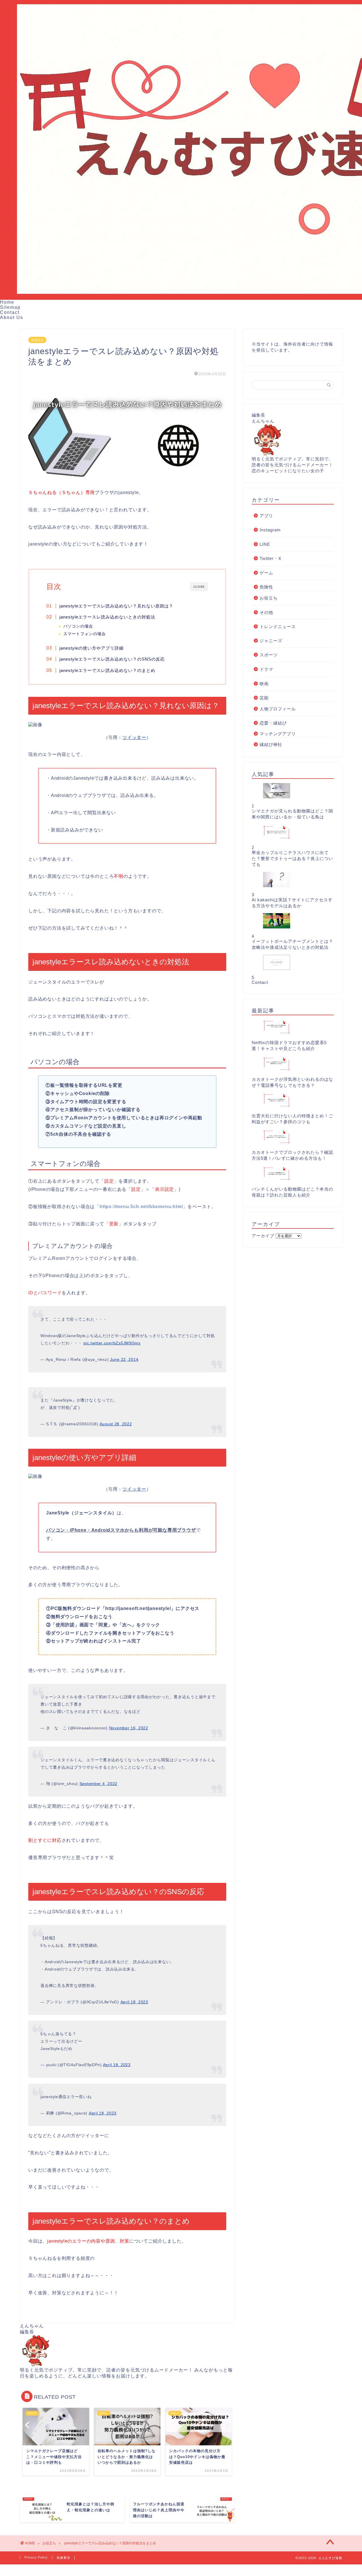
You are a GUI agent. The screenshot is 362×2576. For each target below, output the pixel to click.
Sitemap (10, 307)
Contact (10, 312)
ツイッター (134, 737)
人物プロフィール (278, 709)
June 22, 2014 (124, 1359)
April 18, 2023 (134, 2002)
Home (7, 302)
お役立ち (37, 340)
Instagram (270, 530)
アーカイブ (263, 1236)
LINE (265, 544)
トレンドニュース (278, 627)
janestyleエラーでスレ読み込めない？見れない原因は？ (116, 606)
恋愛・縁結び (273, 723)
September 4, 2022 (98, 1784)
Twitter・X (271, 558)
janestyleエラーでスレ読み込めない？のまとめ (107, 670)
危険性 (266, 587)
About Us (12, 317)
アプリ (266, 516)
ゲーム (266, 573)
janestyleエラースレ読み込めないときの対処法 (107, 617)
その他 (266, 612)
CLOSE (199, 587)
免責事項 (63, 2558)
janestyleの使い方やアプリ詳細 (91, 648)
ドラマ (266, 669)
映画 (264, 684)
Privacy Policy (36, 2557)
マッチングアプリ (278, 734)
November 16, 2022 (129, 1728)
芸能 (264, 698)
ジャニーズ (271, 641)
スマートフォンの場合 (85, 634)
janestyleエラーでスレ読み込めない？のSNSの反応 (112, 659)
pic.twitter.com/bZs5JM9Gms (112, 1343)
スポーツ (269, 655)
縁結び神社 (271, 744)
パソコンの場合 (78, 626)
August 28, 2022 (116, 1424)
